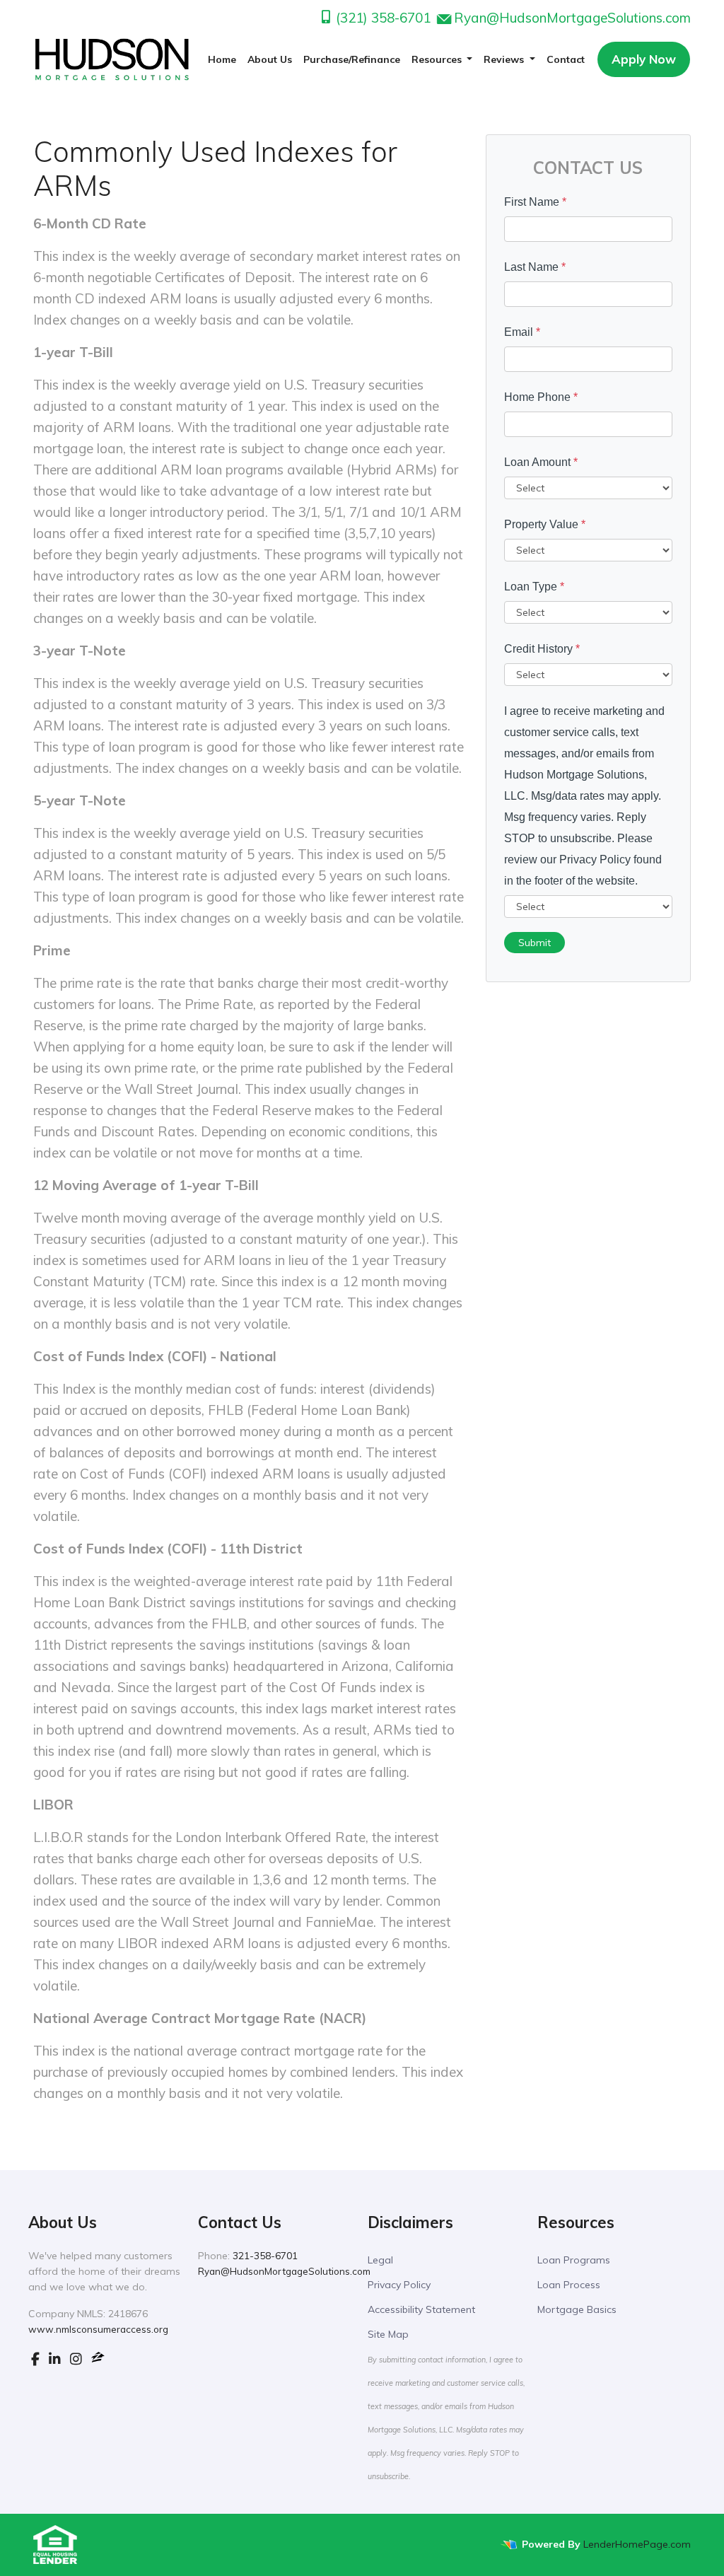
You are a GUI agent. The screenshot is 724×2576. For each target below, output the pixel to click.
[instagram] (76, 2359)
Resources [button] (438, 59)
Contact (566, 59)
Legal (380, 2260)
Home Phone (541, 397)
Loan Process (569, 2285)
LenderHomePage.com (637, 2544)
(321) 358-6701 (381, 18)
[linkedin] (55, 2359)
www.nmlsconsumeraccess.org (98, 2329)
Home (222, 59)
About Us (270, 59)
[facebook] (35, 2359)
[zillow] (98, 2359)
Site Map (388, 2334)
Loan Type (534, 587)
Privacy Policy (399, 2285)
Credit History (542, 649)
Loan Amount (541, 462)
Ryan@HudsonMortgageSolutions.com (572, 18)
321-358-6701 (265, 2256)
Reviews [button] (505, 59)
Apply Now (644, 59)
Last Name (535, 267)
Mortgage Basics (577, 2309)
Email (522, 332)
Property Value (545, 524)
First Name (535, 202)
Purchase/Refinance (352, 59)
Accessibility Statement (421, 2309)
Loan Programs (574, 2260)
